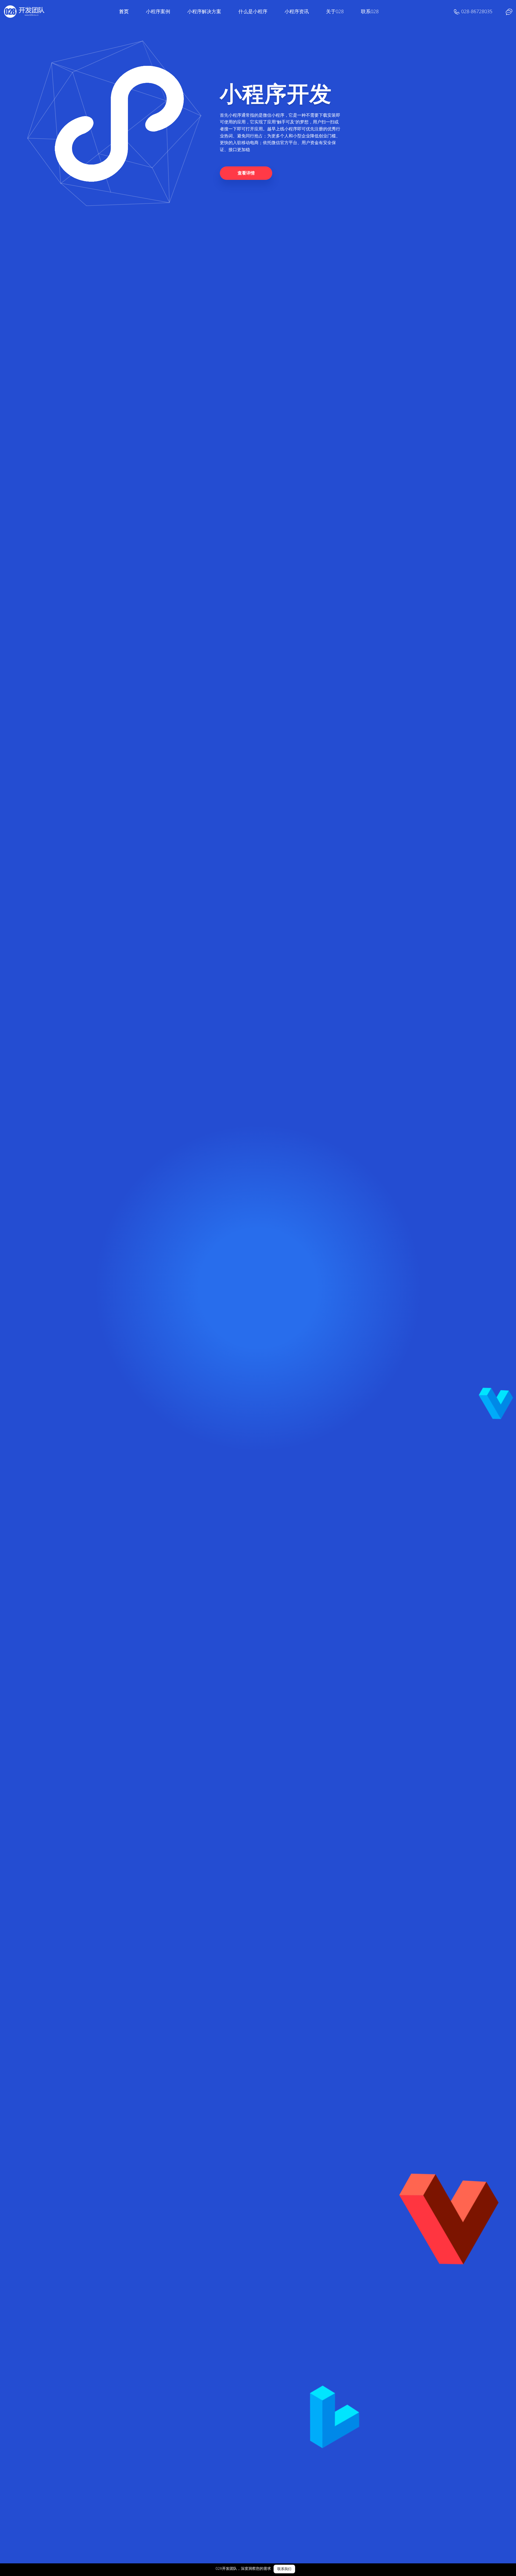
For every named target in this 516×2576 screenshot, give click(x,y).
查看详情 (246, 173)
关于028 (335, 11)
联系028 (370, 11)
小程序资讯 (297, 11)
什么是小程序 (253, 11)
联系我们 (284, 2569)
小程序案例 (158, 11)
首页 (124, 11)
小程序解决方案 (204, 11)
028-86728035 (477, 11)
